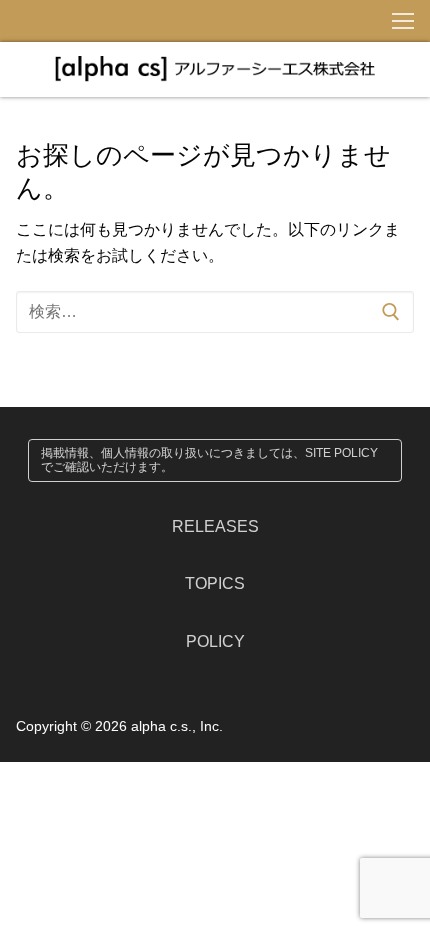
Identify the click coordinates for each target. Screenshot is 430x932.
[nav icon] (403, 21)
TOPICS (215, 583)
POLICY (215, 641)
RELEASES (215, 526)
